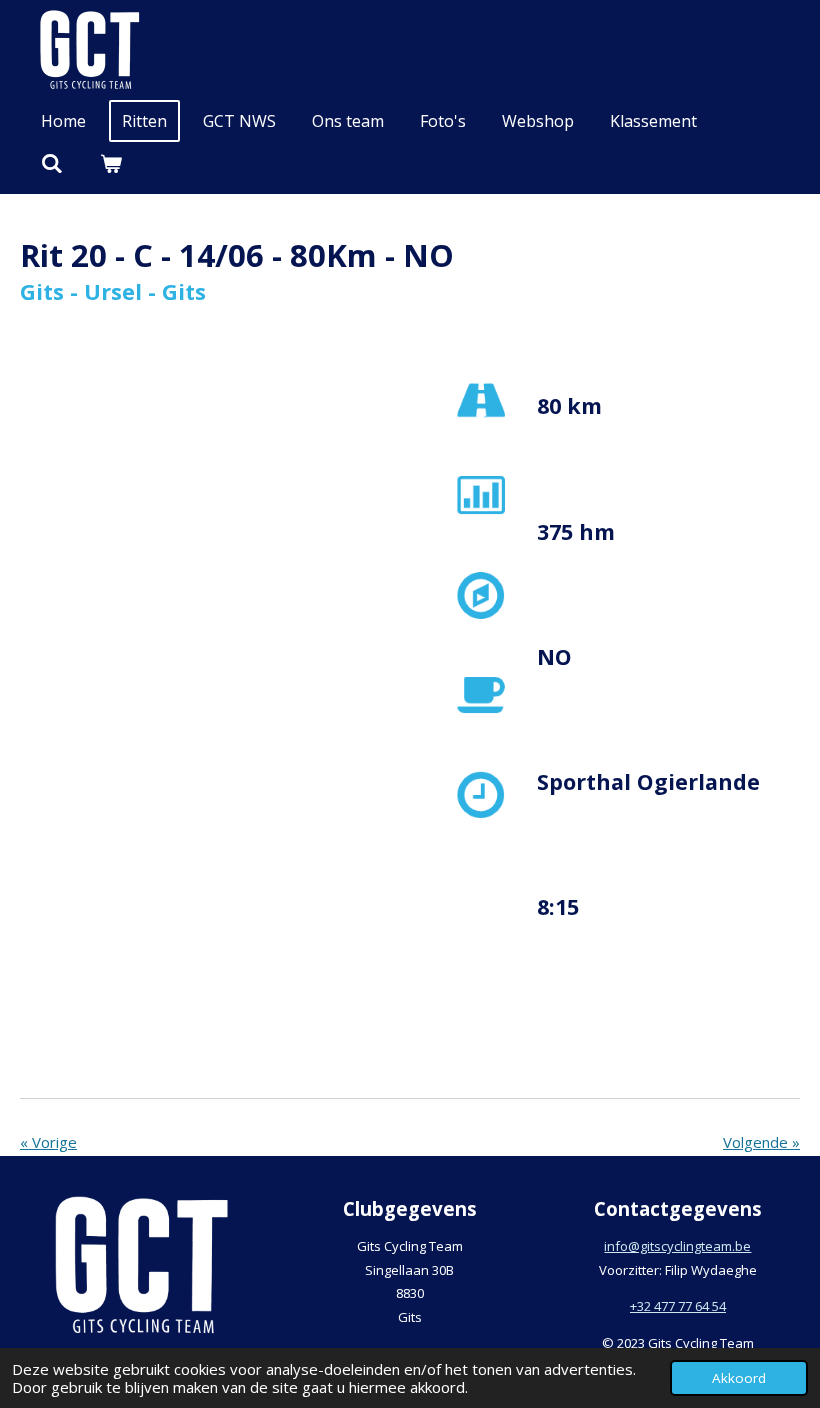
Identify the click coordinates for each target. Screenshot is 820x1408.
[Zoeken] (52, 163)
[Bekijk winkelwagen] (110, 163)
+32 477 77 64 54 (678, 1306)
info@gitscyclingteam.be (677, 1246)
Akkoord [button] (739, 1378)
